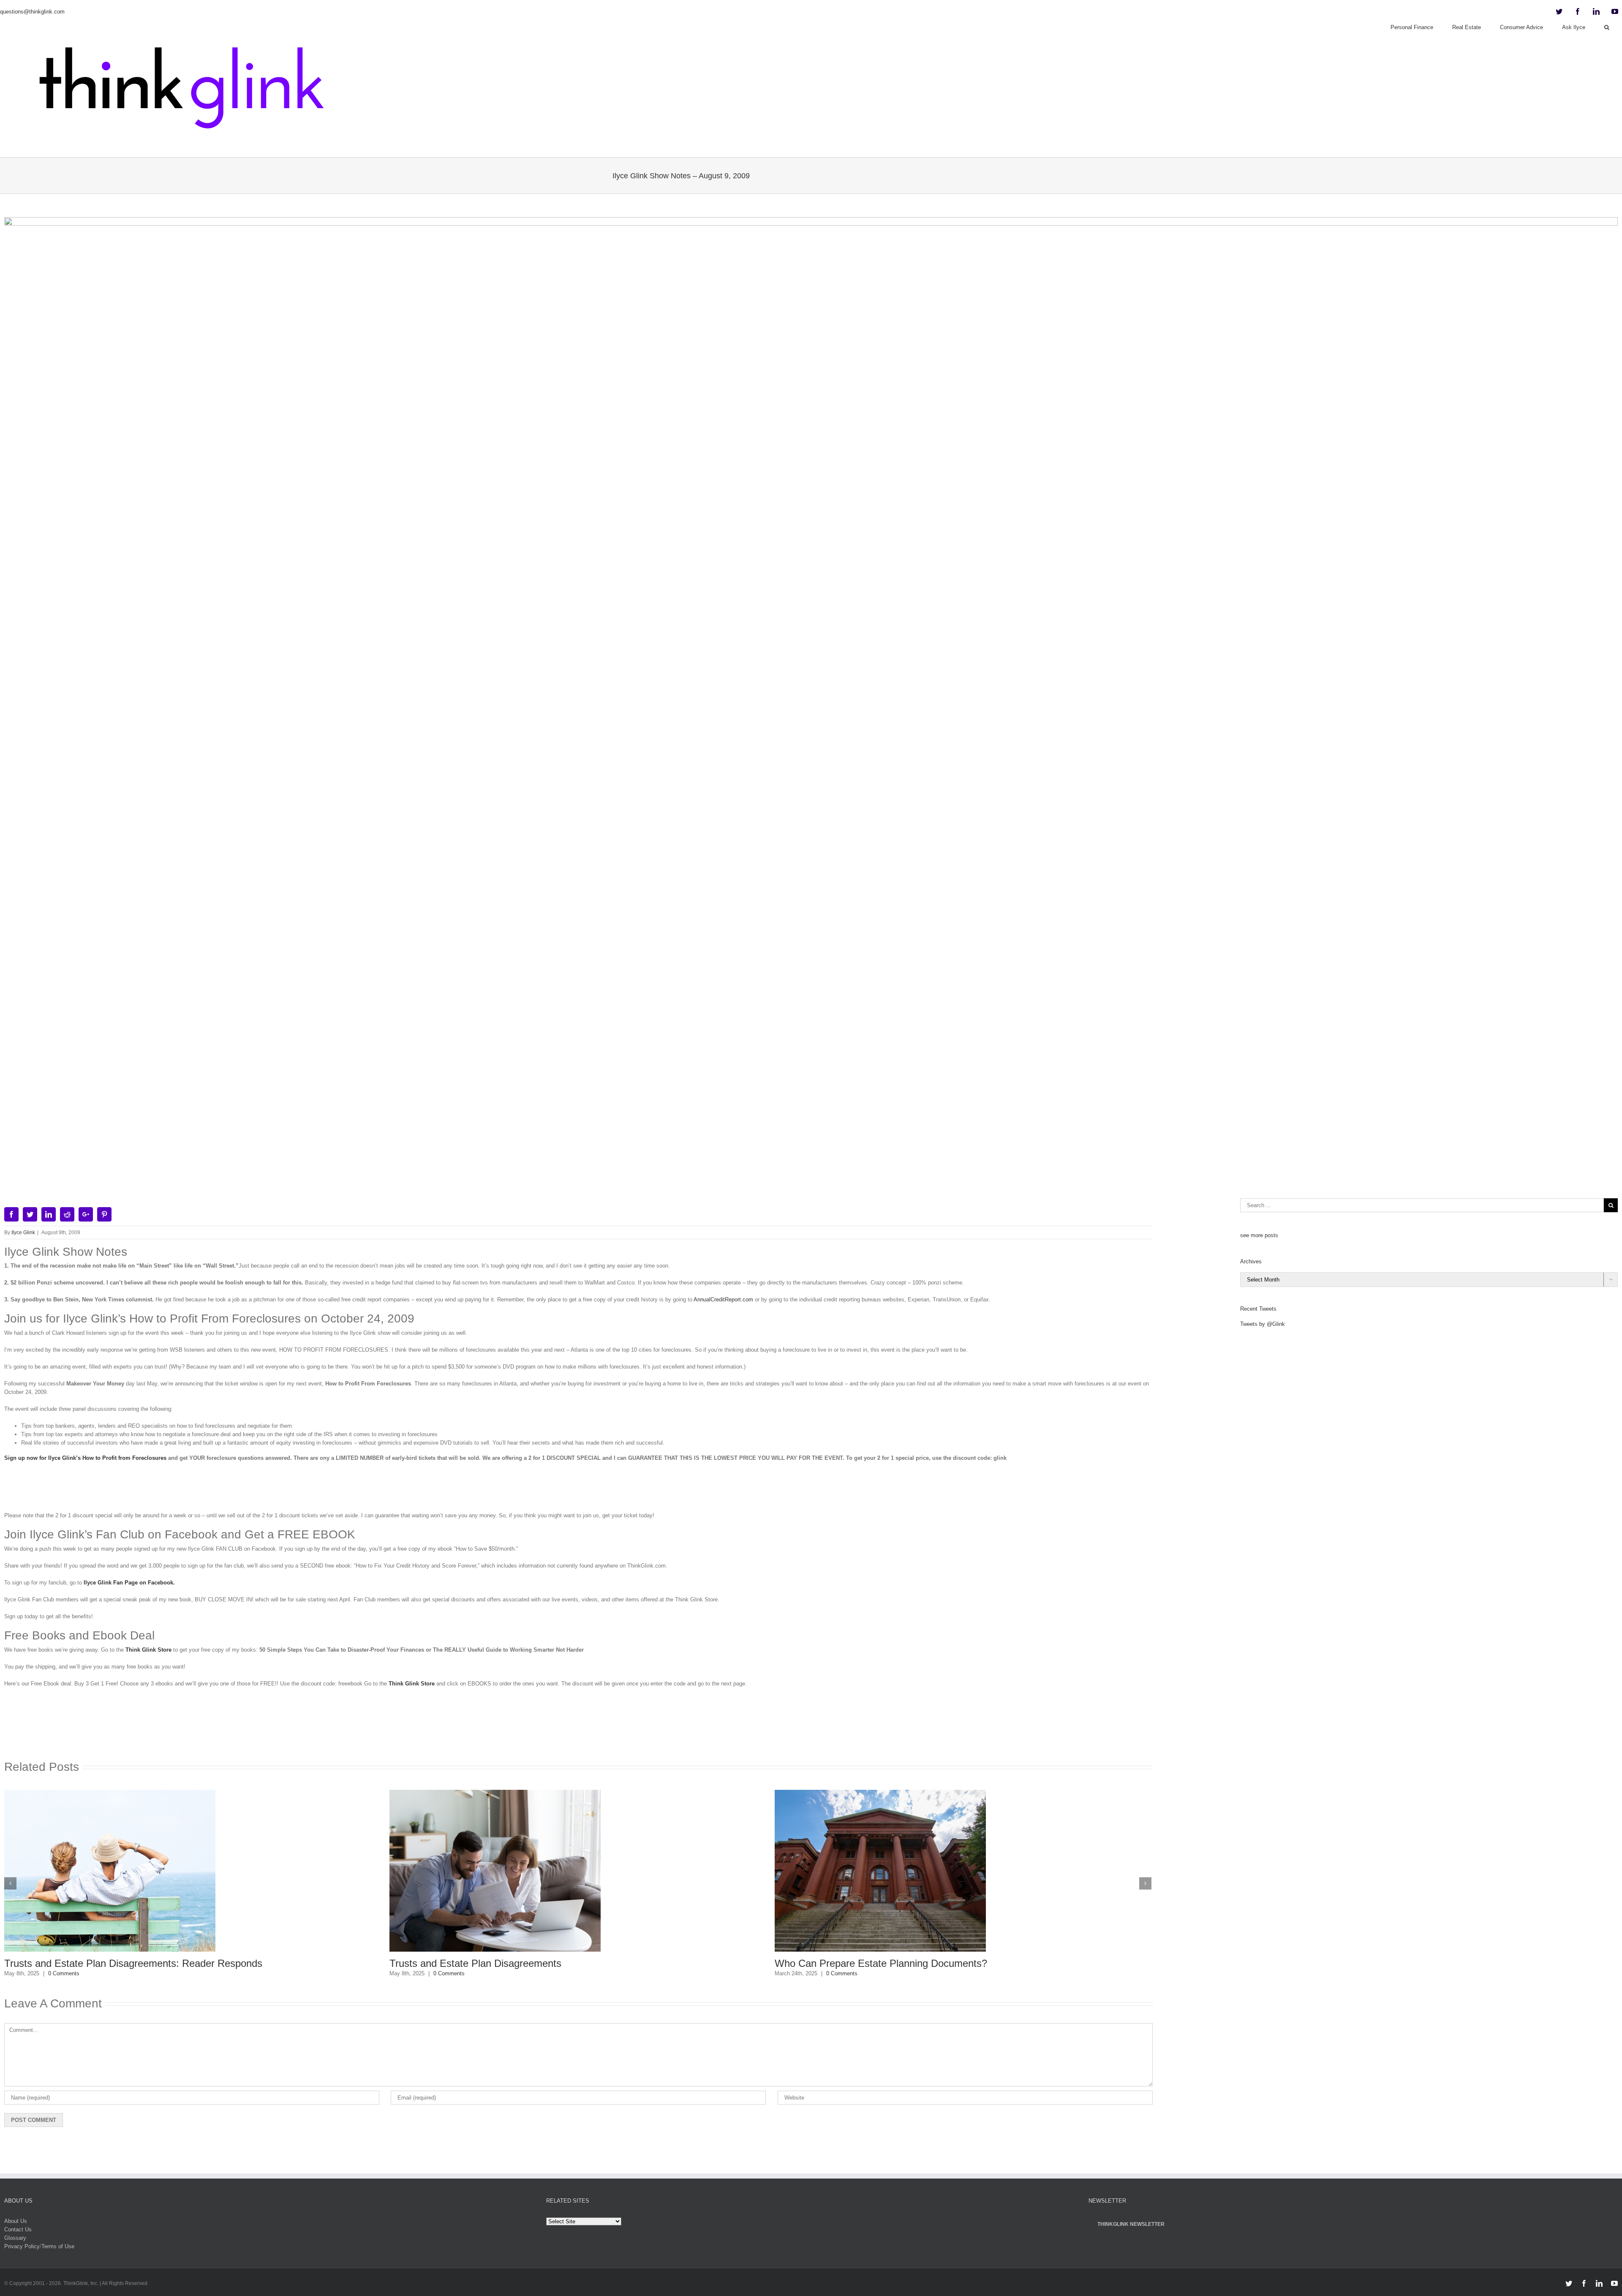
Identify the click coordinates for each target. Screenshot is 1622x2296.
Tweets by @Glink (1263, 1324)
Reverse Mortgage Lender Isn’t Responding (871, 1963)
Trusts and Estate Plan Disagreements (90, 1963)
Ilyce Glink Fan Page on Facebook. (129, 1583)
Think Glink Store (148, 1650)
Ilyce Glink (23, 1233)
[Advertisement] (578, 1490)
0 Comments (64, 1973)
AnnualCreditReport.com (723, 1299)
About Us (16, 2221)
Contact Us (18, 2229)
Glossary (15, 2238)
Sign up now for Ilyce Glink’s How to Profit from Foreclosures (85, 1458)
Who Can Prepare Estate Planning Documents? (496, 1963)
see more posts (1259, 1235)
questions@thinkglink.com (32, 12)
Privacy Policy (22, 2246)
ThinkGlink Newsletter (1131, 2224)
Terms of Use (58, 2246)
